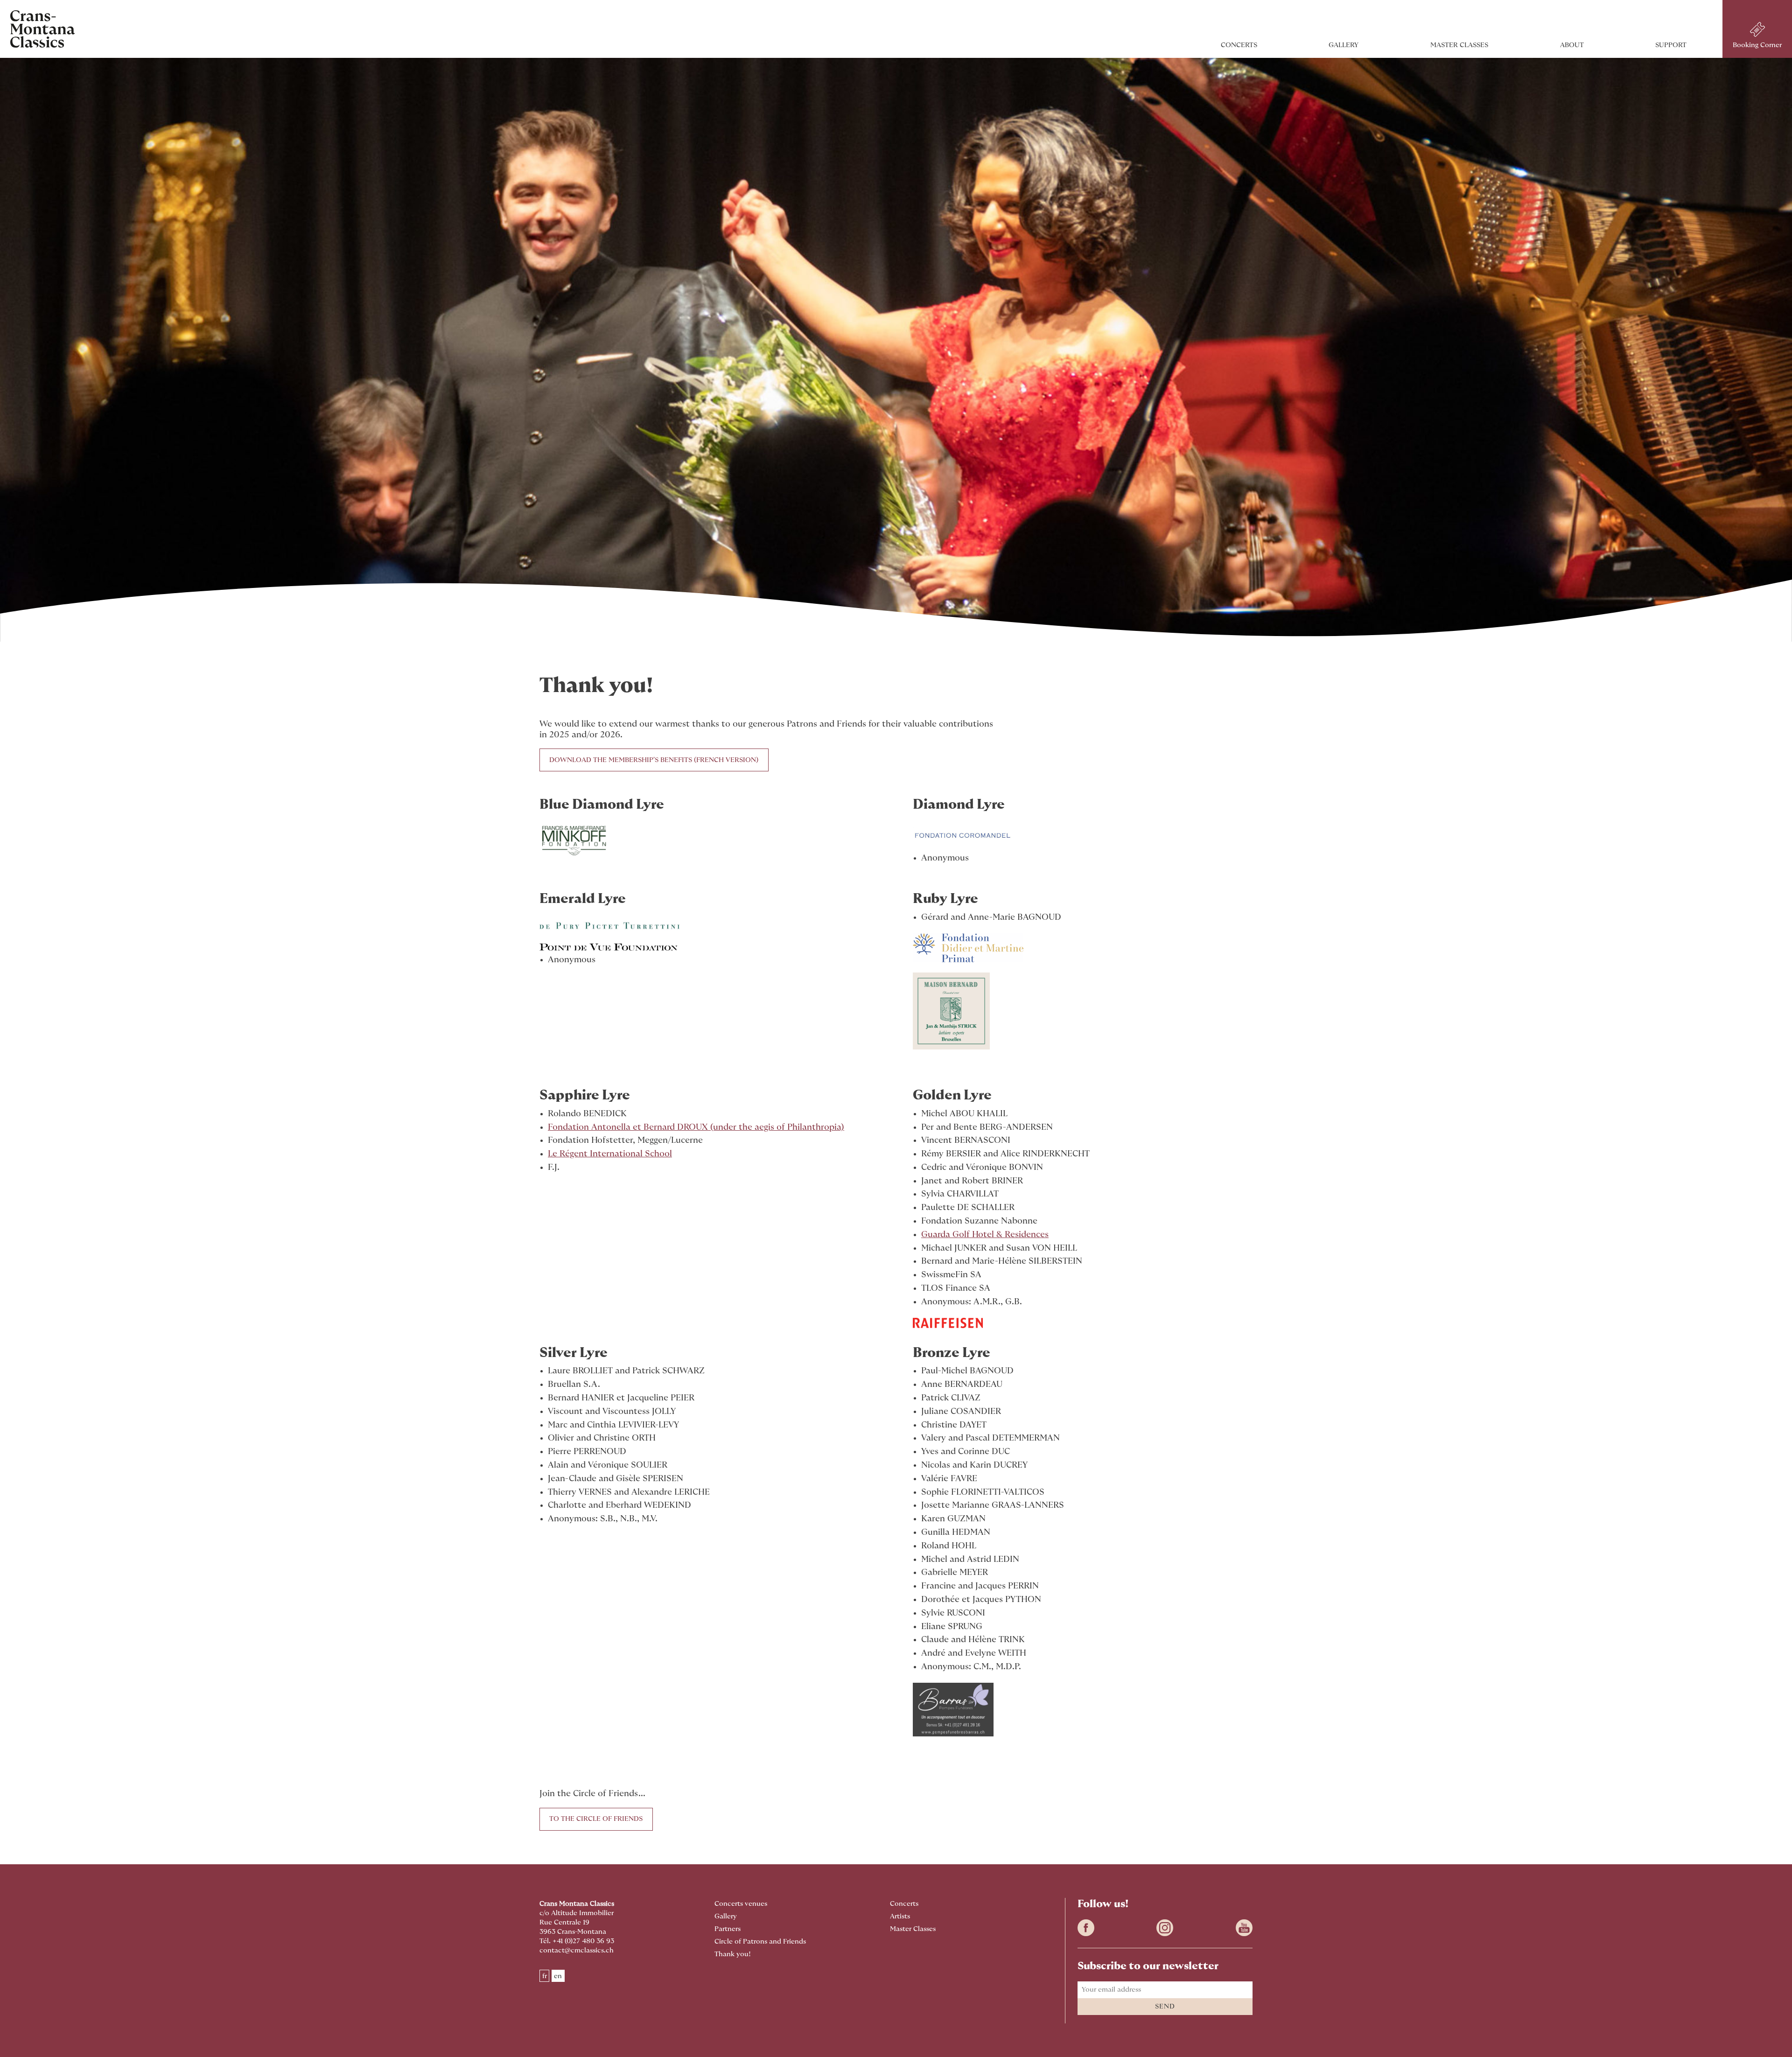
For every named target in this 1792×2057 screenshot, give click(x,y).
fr (545, 1976)
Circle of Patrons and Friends (760, 1942)
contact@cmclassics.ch (577, 1950)
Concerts (1239, 45)
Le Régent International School (610, 1154)
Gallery (1344, 45)
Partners (728, 1929)
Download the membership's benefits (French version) (654, 760)
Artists (900, 1916)
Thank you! (733, 1954)
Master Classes (1459, 45)
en (558, 1976)
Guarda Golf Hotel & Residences (985, 1235)
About (1572, 45)
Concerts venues (741, 1904)
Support (1671, 45)
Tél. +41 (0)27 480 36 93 (577, 1941)
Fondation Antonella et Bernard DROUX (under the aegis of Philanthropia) (696, 1127)
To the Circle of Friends (596, 1819)
